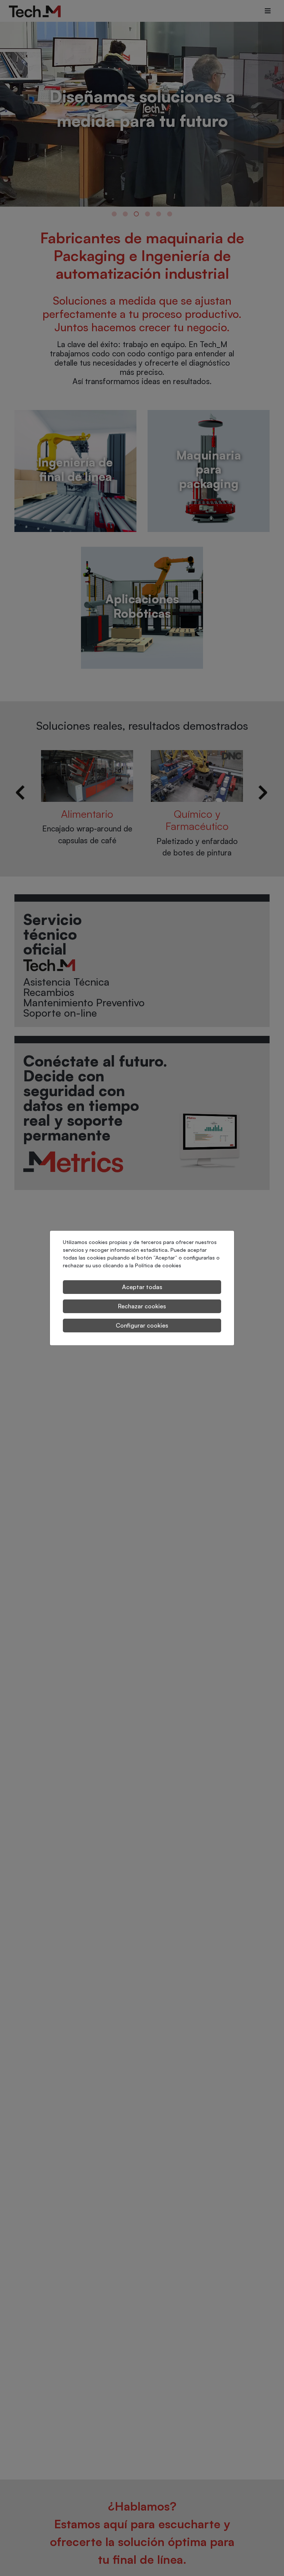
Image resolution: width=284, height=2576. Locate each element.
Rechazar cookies (142, 1306)
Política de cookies (158, 1265)
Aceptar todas (142, 1287)
